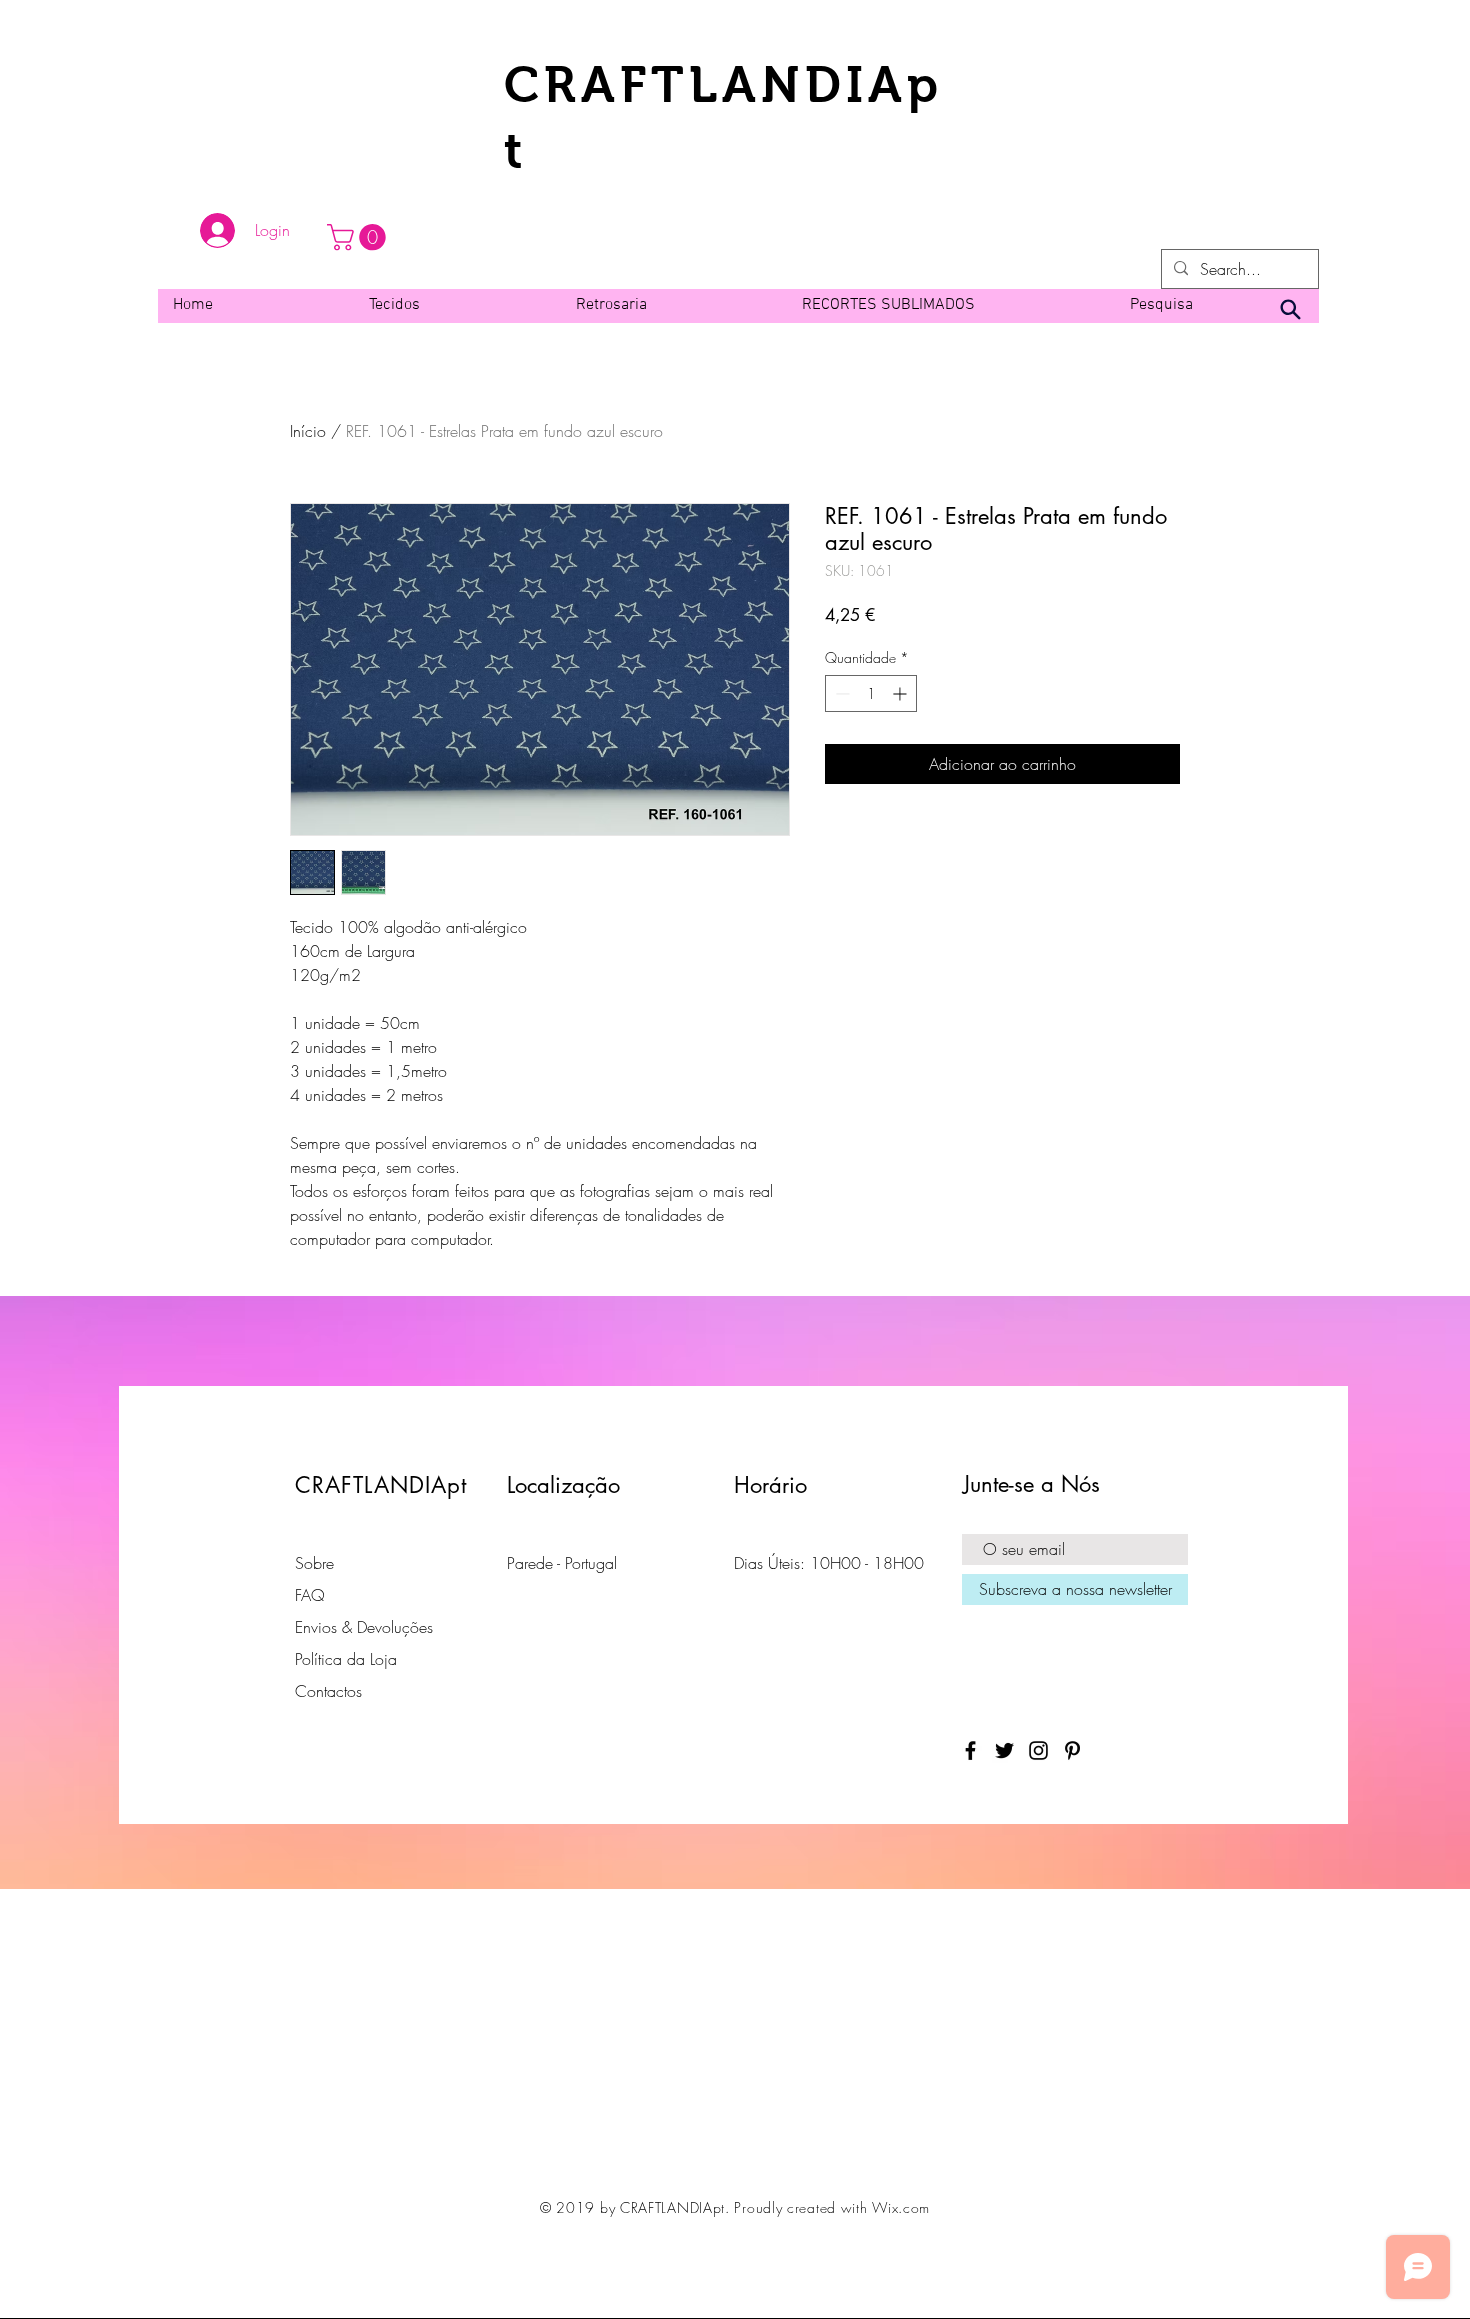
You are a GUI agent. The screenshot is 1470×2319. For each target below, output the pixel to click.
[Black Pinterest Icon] (1072, 1750)
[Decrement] (840, 693)
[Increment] (901, 693)
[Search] (1290, 310)
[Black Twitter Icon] (1004, 1750)
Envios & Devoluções (364, 1627)
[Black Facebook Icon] (970, 1750)
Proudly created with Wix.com (832, 2207)
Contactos (328, 1691)
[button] (359, 237)
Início (308, 431)
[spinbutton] (871, 693)
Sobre (314, 1563)
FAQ (310, 1595)
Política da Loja (346, 1659)
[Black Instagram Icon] (1038, 1750)
